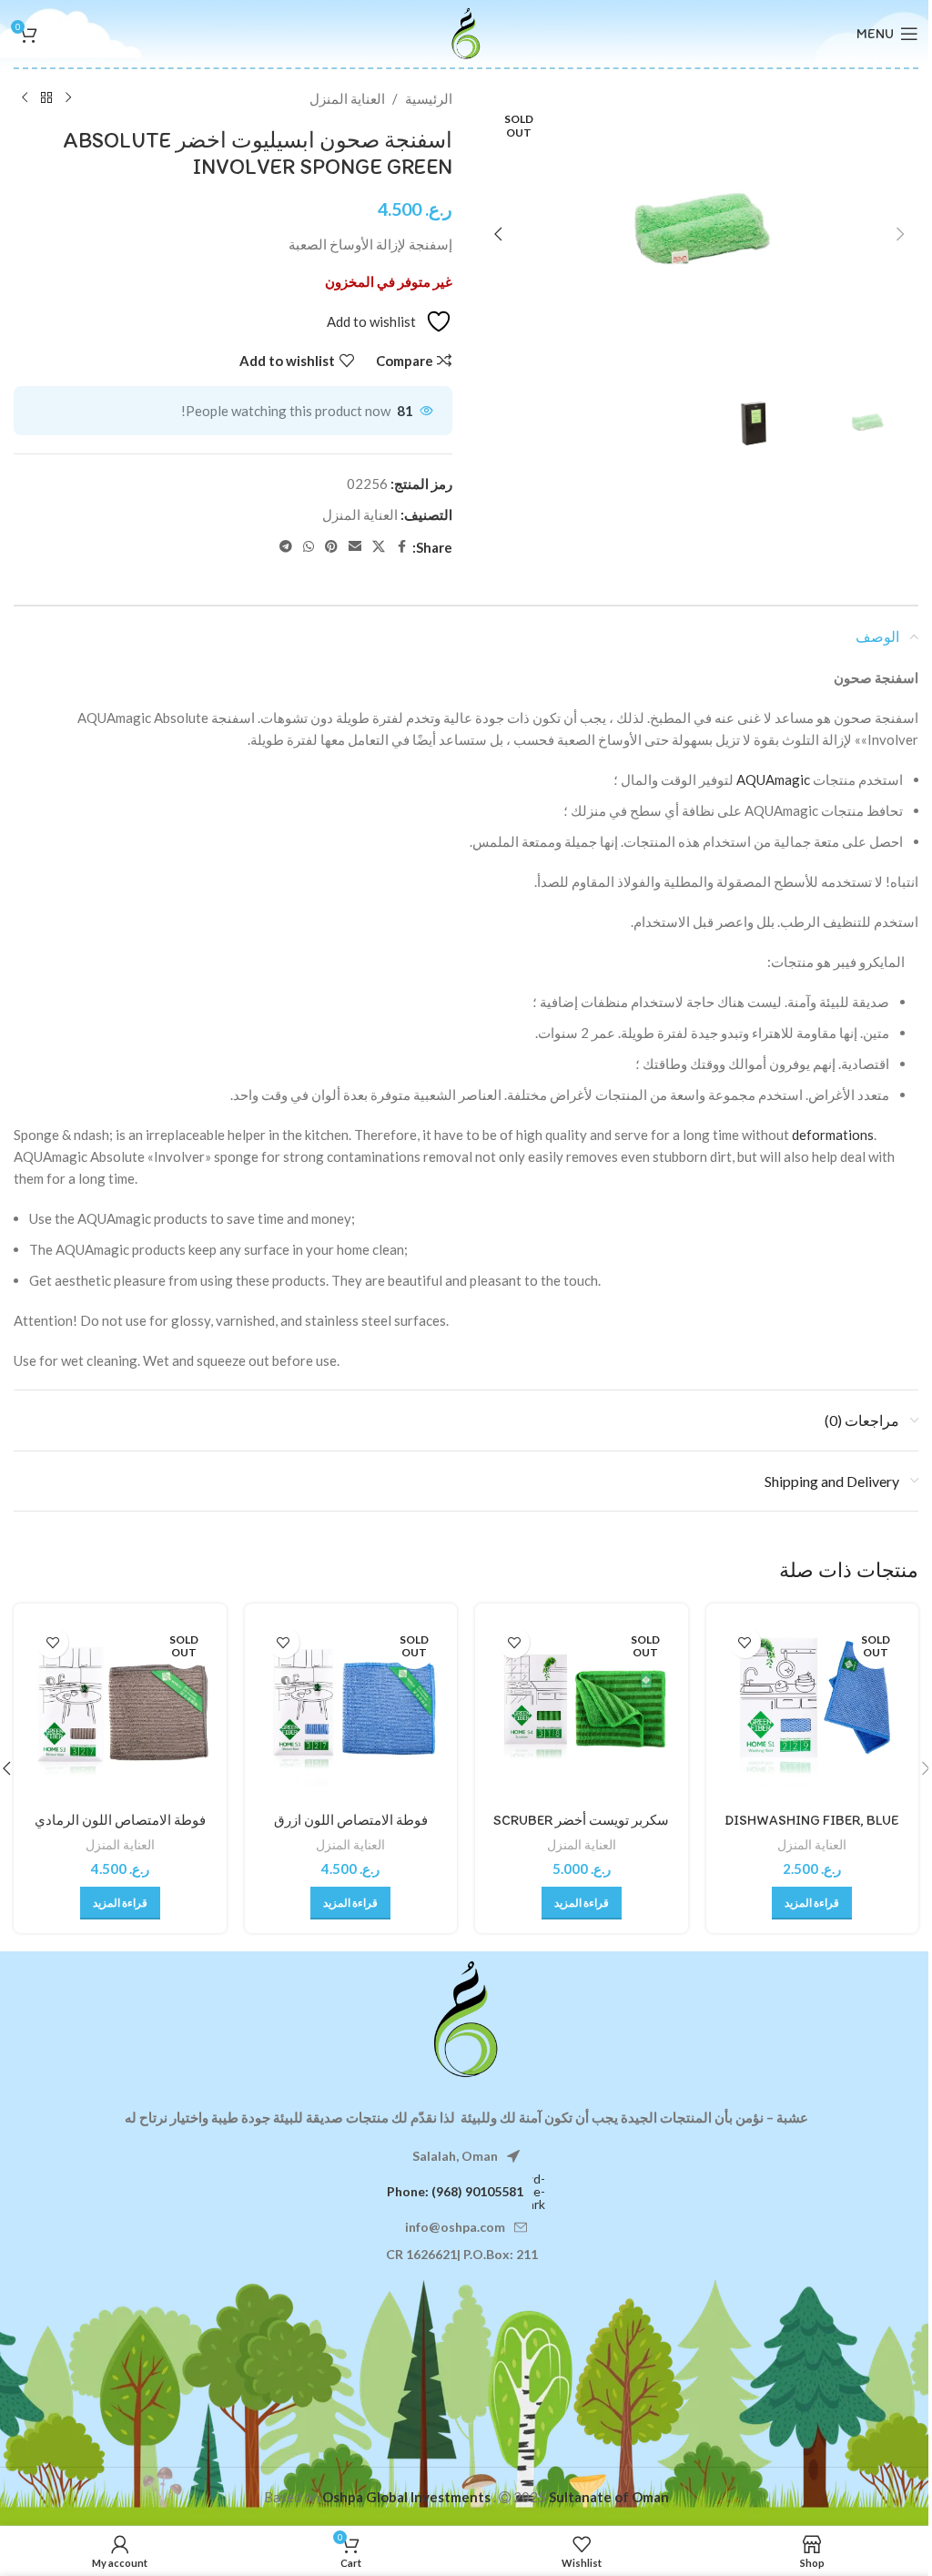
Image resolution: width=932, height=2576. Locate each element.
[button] (900, 234)
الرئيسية (429, 98)
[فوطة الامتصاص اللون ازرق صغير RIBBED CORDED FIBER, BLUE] (351, 1710)
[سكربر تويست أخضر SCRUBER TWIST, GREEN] (582, 1710)
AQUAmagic (773, 779)
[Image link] (466, 2018)
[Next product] (25, 98)
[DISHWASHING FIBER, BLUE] (813, 1710)
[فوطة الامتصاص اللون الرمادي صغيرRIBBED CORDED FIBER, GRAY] (120, 1710)
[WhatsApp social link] (309, 547)
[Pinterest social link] (331, 547)
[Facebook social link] (401, 547)
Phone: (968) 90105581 (455, 2191)
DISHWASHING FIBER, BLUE (812, 1820)
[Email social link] (355, 547)
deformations (833, 1135)
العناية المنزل (347, 98)
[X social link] (379, 547)
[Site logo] (466, 32)
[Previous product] (68, 98)
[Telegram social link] (286, 547)
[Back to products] (46, 98)
